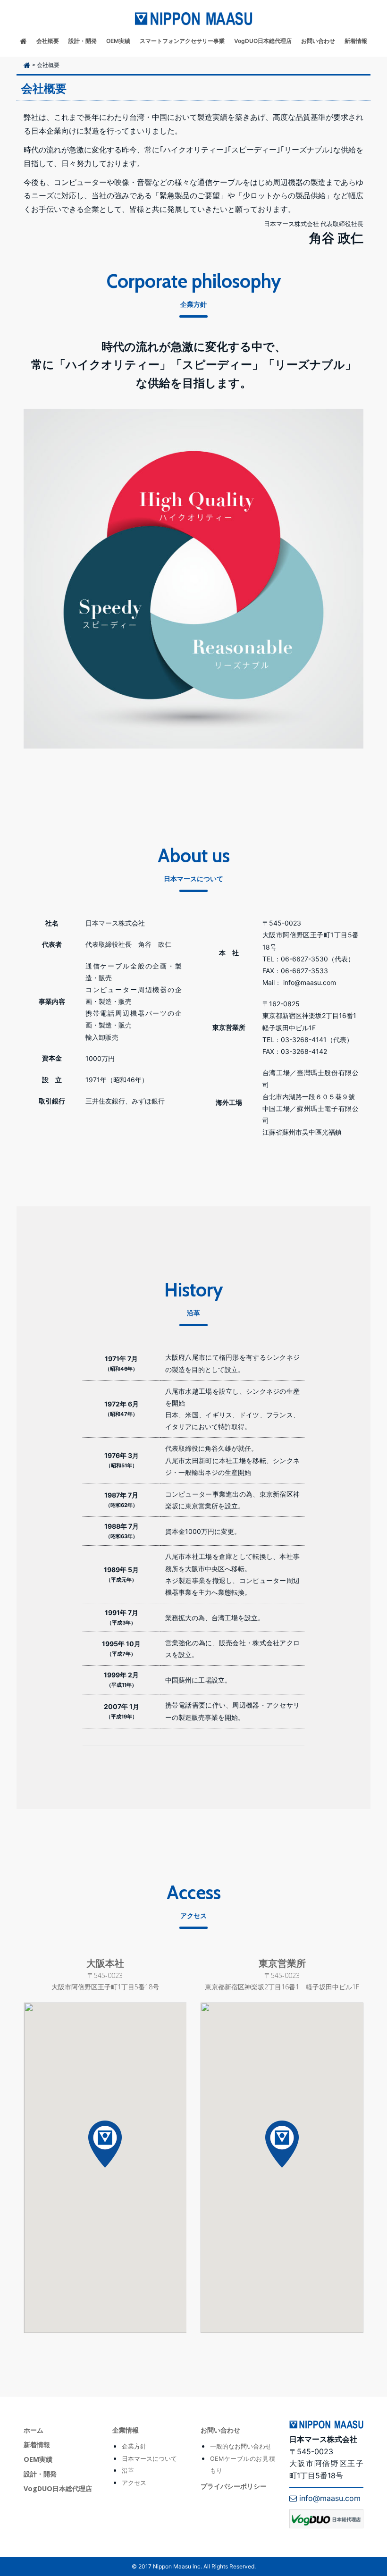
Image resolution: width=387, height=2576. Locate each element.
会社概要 (48, 41)
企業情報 (126, 2430)
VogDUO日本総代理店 (263, 41)
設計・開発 (83, 41)
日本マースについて (149, 2459)
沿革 (128, 2471)
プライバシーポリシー (234, 2486)
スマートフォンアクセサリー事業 (182, 41)
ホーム (34, 2430)
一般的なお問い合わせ (241, 2446)
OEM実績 (118, 41)
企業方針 (134, 2446)
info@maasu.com (329, 2498)
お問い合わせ (318, 41)
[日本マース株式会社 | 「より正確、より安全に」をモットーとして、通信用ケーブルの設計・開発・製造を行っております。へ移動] (27, 65)
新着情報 (356, 41)
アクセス (134, 2483)
